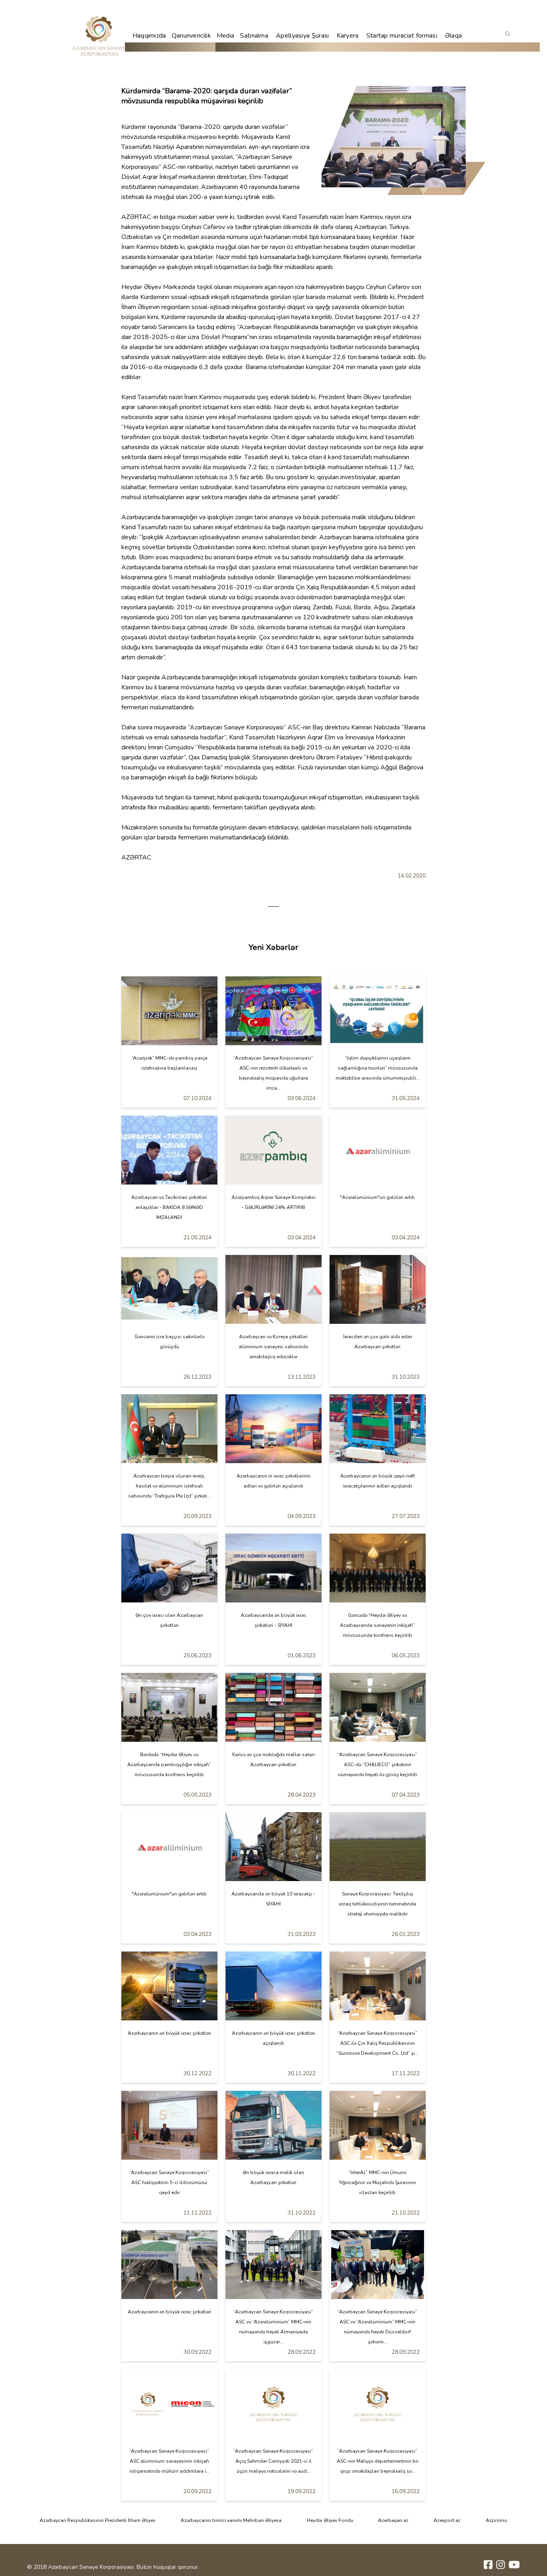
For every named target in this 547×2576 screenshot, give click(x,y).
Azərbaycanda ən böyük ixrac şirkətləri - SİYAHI (273, 1620)
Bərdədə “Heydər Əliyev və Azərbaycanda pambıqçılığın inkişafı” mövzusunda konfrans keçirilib (169, 1765)
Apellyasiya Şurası (302, 36)
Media (226, 36)
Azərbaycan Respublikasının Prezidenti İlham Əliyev (98, 2520)
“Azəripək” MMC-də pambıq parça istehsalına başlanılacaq (169, 1063)
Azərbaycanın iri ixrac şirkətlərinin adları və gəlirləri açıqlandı (273, 1481)
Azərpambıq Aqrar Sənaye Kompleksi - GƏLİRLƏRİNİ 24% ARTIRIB (273, 1202)
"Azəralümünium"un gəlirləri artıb (377, 1197)
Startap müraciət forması (402, 36)
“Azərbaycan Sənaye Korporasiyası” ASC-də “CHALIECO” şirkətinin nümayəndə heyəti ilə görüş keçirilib (377, 1765)
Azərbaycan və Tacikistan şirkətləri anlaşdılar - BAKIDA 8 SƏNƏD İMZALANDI (169, 1207)
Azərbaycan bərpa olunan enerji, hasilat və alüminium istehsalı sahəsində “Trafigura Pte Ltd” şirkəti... (169, 1486)
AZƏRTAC (136, 217)
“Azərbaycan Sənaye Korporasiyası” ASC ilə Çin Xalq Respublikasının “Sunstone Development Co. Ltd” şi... (377, 2043)
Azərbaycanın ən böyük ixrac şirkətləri (169, 2033)
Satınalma (254, 36)
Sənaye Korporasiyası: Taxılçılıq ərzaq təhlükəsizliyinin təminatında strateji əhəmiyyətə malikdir (377, 1904)
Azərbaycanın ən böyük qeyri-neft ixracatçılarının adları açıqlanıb (378, 1481)
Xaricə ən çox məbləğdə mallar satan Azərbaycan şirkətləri (273, 1760)
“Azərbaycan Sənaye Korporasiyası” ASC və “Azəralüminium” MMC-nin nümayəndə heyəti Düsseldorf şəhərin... (377, 2327)
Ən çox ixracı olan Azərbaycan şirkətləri (169, 1620)
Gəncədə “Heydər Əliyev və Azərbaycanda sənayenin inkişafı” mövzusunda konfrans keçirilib (377, 1625)
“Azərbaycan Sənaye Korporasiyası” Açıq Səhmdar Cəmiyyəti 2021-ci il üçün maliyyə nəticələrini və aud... (273, 2461)
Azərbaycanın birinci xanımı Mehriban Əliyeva (231, 2520)
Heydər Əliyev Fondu (330, 2520)
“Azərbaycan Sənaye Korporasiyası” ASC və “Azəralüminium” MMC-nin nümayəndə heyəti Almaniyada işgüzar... (273, 2327)
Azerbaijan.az (393, 2520)
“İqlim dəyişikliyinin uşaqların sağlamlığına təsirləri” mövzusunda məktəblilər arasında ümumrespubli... (378, 1068)
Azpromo (497, 2520)
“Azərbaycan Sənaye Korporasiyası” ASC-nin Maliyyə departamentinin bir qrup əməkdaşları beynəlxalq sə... (378, 2461)
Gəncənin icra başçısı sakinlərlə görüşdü (169, 1342)
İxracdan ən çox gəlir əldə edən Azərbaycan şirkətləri (378, 1342)
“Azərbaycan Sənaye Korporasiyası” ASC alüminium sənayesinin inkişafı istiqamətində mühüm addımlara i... (169, 2461)
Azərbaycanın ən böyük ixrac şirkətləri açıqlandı (273, 2038)
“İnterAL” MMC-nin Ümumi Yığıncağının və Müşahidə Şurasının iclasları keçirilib (377, 2182)
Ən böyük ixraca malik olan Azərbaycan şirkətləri (273, 2177)
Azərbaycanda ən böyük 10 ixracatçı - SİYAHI (273, 1899)
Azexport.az (447, 2520)
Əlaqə (454, 36)
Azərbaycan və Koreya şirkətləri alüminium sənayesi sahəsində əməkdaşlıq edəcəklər (273, 1347)
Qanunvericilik (191, 36)
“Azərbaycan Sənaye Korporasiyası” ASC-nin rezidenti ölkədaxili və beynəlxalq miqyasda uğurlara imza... (273, 1073)
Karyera (348, 36)
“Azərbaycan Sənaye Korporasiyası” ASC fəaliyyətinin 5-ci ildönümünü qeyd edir (169, 2182)
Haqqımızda (149, 36)
